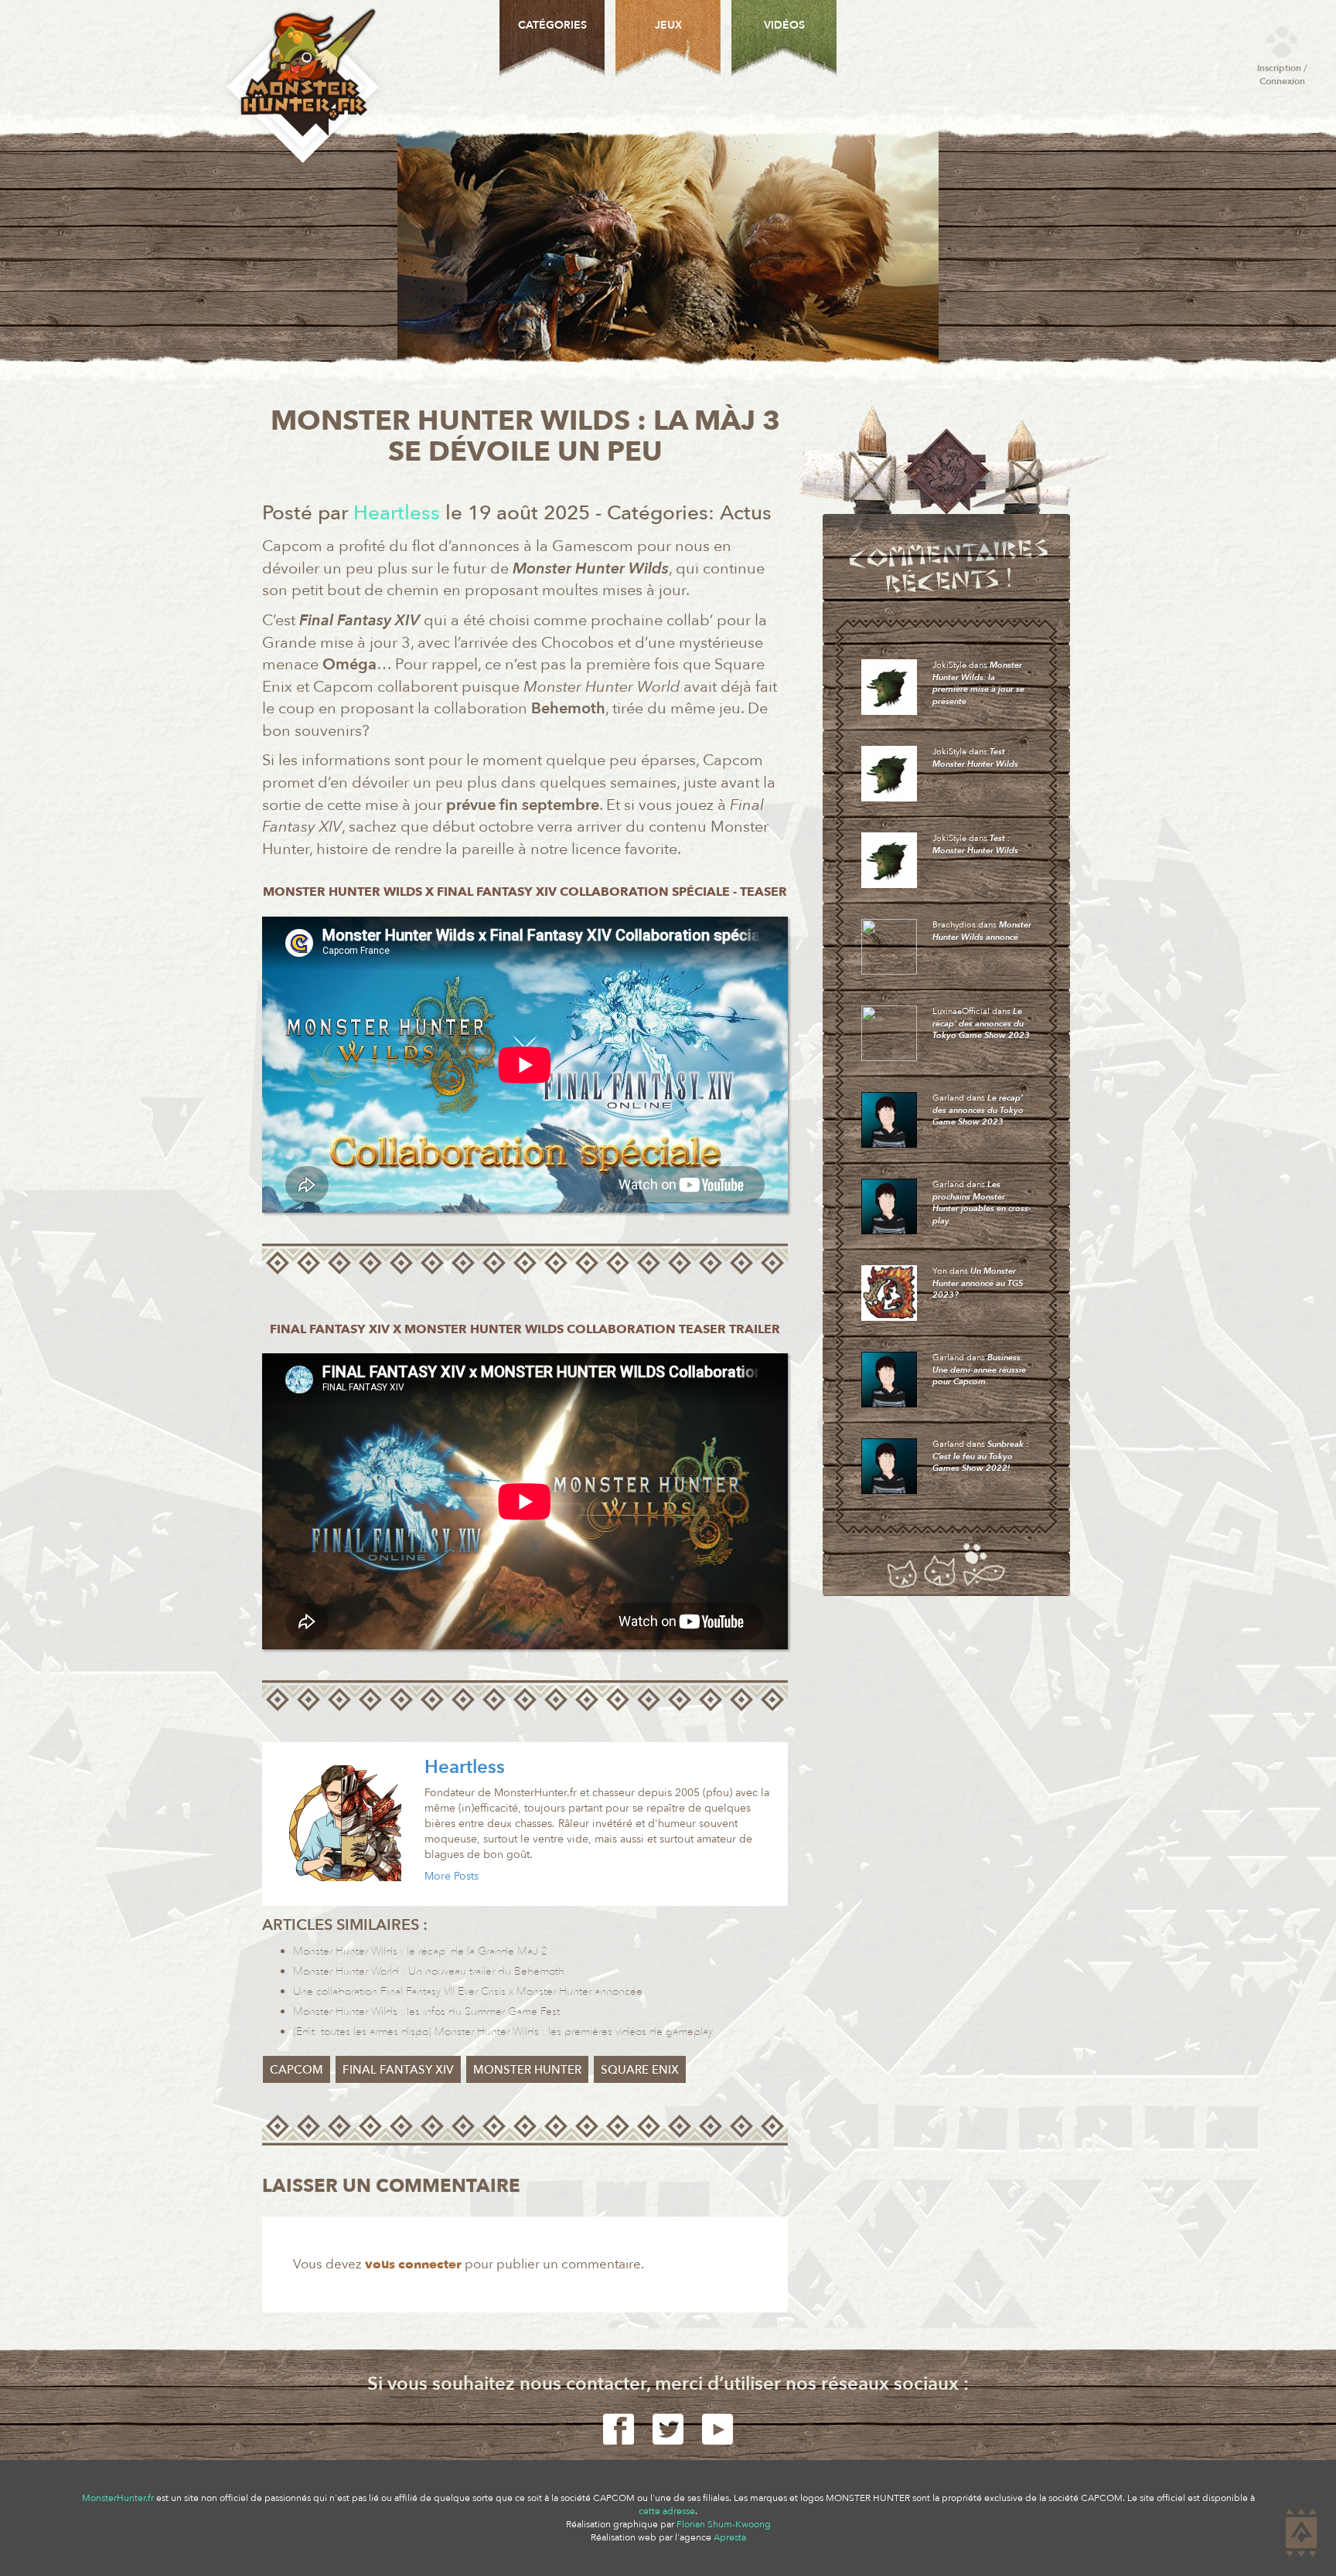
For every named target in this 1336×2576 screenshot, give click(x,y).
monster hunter (527, 2069)
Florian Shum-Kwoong (724, 2524)
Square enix (640, 2069)
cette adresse (667, 2511)
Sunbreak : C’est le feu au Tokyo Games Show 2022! (980, 1456)
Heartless (465, 1767)
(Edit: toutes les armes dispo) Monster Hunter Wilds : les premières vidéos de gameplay (503, 2032)
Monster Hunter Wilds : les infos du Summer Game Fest (426, 2011)
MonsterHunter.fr (118, 2498)
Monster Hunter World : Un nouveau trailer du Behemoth (429, 1971)
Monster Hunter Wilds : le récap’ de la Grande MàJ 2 (420, 1951)
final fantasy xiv (398, 2069)
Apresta (730, 2537)
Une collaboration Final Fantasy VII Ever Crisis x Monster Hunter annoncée (468, 1991)
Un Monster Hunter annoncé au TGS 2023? (978, 1283)
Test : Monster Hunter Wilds (975, 758)
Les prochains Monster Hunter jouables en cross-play (982, 1203)
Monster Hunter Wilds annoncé (982, 931)
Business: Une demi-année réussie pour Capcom (979, 1370)
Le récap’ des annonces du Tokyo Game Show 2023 (981, 1023)
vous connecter (413, 2264)
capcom (297, 2069)
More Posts (452, 1876)
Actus (746, 513)
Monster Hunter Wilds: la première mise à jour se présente (978, 683)
